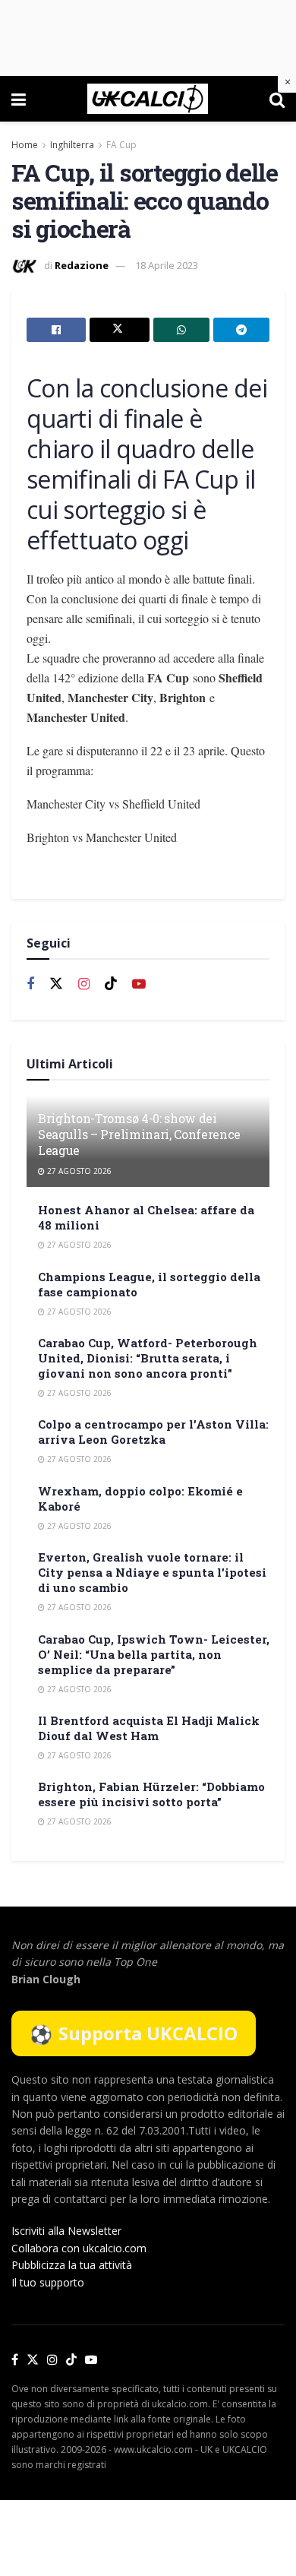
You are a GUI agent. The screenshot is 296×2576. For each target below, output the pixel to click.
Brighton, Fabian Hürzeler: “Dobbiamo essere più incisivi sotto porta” (151, 1794)
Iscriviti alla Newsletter (66, 2231)
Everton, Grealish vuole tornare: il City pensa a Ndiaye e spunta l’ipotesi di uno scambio (152, 1572)
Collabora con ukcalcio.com (79, 2248)
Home (25, 145)
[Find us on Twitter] (56, 984)
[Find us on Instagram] (84, 984)
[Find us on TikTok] (71, 2360)
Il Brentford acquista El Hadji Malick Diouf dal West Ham (149, 1728)
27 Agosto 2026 (78, 1171)
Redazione (82, 265)
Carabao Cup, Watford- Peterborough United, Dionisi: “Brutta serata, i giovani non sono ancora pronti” (148, 1358)
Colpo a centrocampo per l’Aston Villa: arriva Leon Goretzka (153, 1432)
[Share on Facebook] (56, 330)
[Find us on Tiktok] (111, 984)
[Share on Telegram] (241, 330)
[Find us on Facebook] (30, 984)
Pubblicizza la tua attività (72, 2265)
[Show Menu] (19, 99)
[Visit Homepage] (148, 99)
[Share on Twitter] (119, 330)
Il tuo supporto (48, 2282)
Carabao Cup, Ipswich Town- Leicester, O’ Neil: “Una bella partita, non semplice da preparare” (154, 1654)
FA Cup (121, 145)
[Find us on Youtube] (139, 984)
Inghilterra (72, 145)
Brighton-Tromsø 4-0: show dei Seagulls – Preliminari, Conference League (139, 1134)
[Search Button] (277, 99)
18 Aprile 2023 (167, 265)
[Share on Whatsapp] (181, 330)
